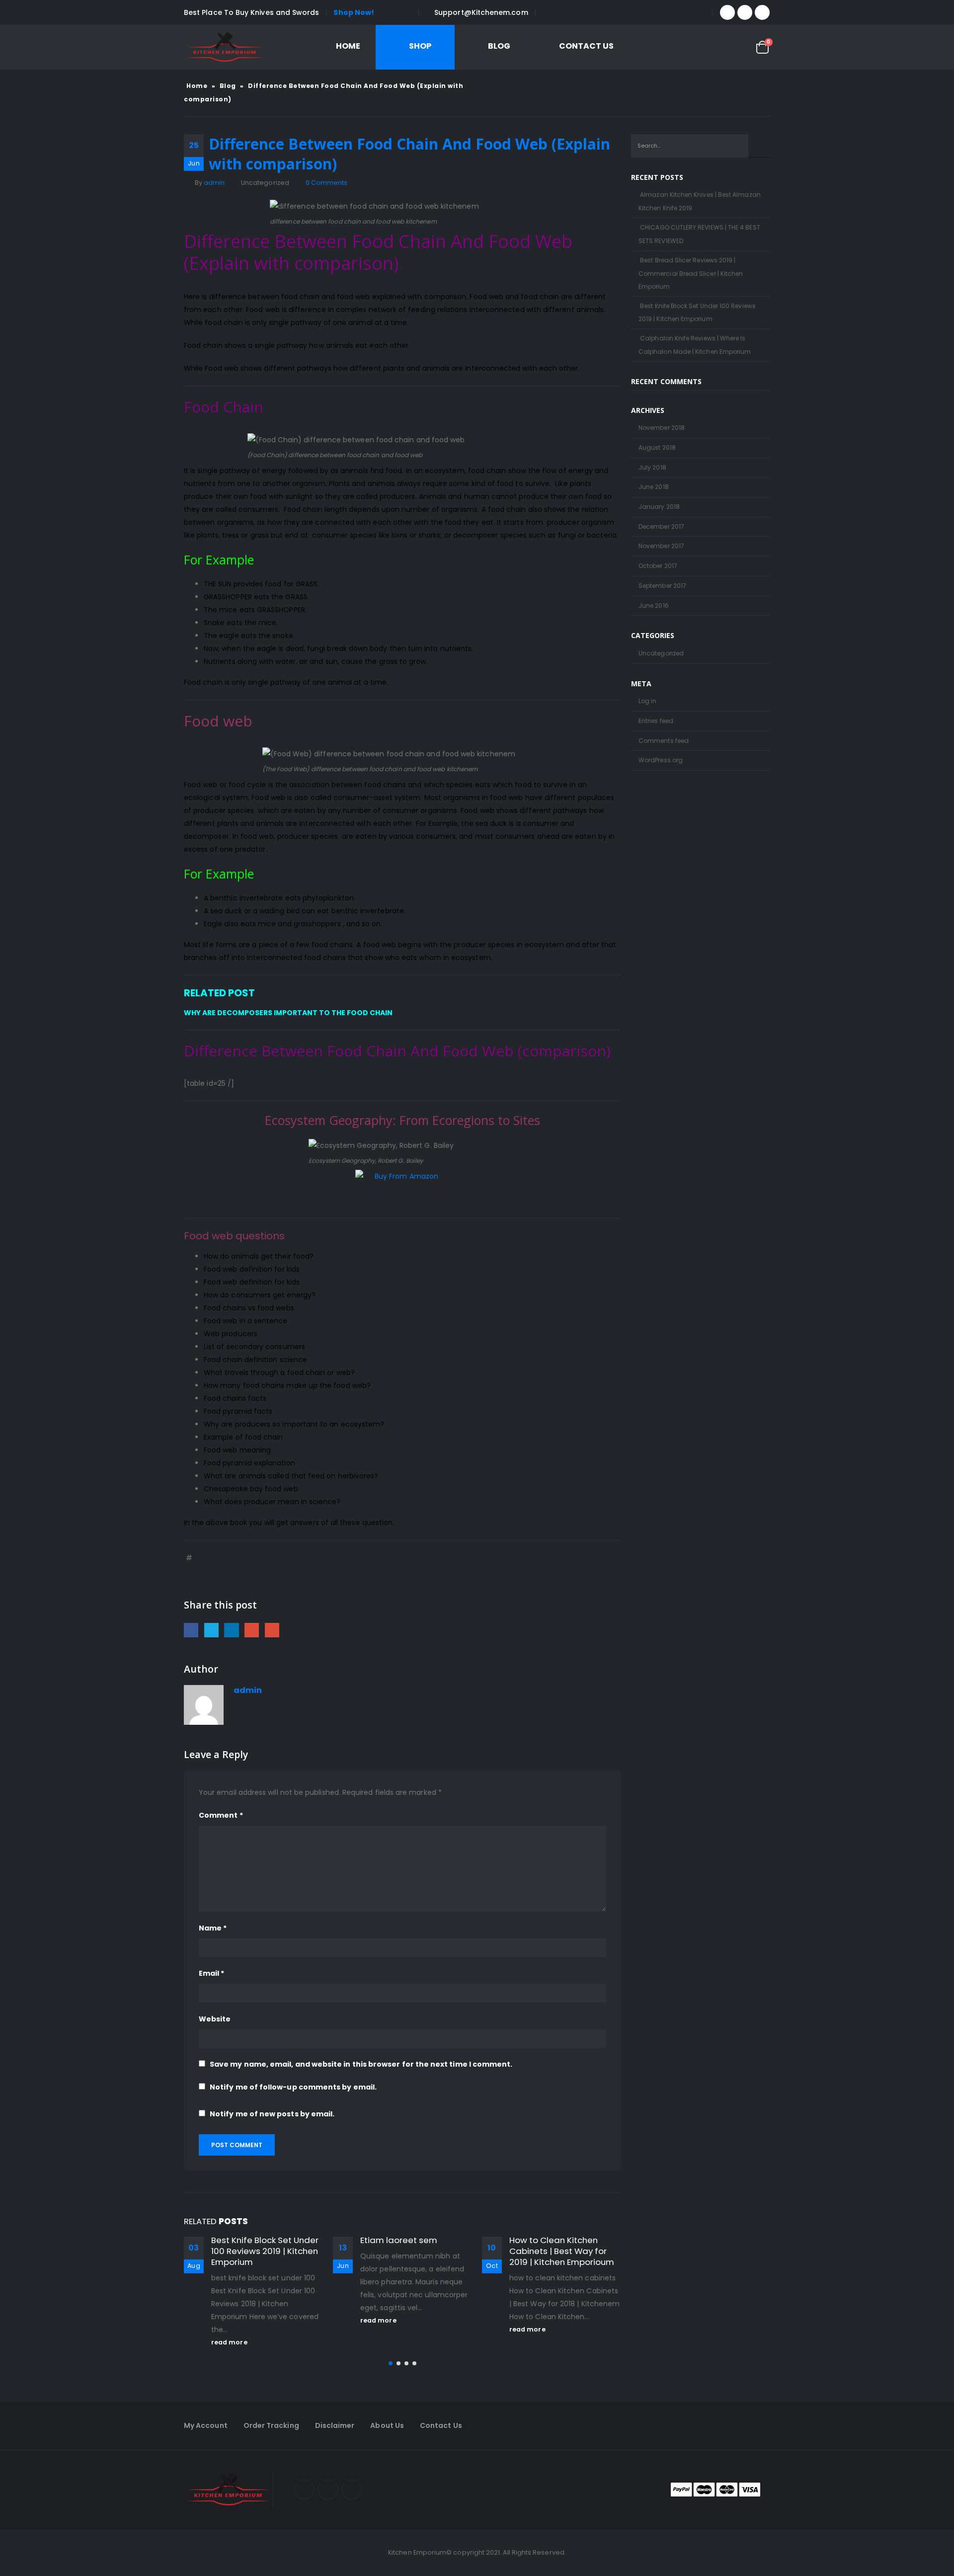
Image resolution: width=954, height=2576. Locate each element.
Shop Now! (354, 12)
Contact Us (586, 46)
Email (272, 1630)
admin (214, 183)
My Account (206, 2425)
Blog (499, 46)
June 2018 (654, 487)
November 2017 (661, 546)
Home (348, 46)
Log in (647, 701)
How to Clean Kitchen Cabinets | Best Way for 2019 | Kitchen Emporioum (562, 2251)
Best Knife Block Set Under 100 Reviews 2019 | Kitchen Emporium (265, 2251)
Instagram (352, 2490)
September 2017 (662, 586)
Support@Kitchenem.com (481, 12)
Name (213, 1928)
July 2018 (652, 467)
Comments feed (664, 741)
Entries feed (656, 721)
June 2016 (654, 605)
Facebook (191, 1630)
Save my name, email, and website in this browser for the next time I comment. (361, 2064)
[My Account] (684, 47)
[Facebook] (727, 12)
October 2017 (658, 566)
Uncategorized (661, 653)
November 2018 (662, 428)
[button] (391, 2363)
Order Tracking (271, 2425)
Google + (252, 1630)
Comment (221, 1815)
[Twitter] (745, 12)
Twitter (211, 1630)
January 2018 (659, 507)
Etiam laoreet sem (399, 2240)
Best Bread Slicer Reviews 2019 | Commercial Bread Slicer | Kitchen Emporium (691, 273)
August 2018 (657, 447)
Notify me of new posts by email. (272, 2114)
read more (230, 2342)
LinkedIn (231, 1630)
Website (215, 2019)
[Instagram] (762, 12)
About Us (387, 2425)
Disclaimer (335, 2425)
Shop (420, 46)
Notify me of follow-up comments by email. (293, 2087)
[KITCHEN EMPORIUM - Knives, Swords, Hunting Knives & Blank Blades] (225, 47)
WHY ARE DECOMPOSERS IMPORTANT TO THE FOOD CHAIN (288, 1013)
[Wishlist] (735, 47)
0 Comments (327, 183)
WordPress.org (661, 760)
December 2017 (661, 526)
